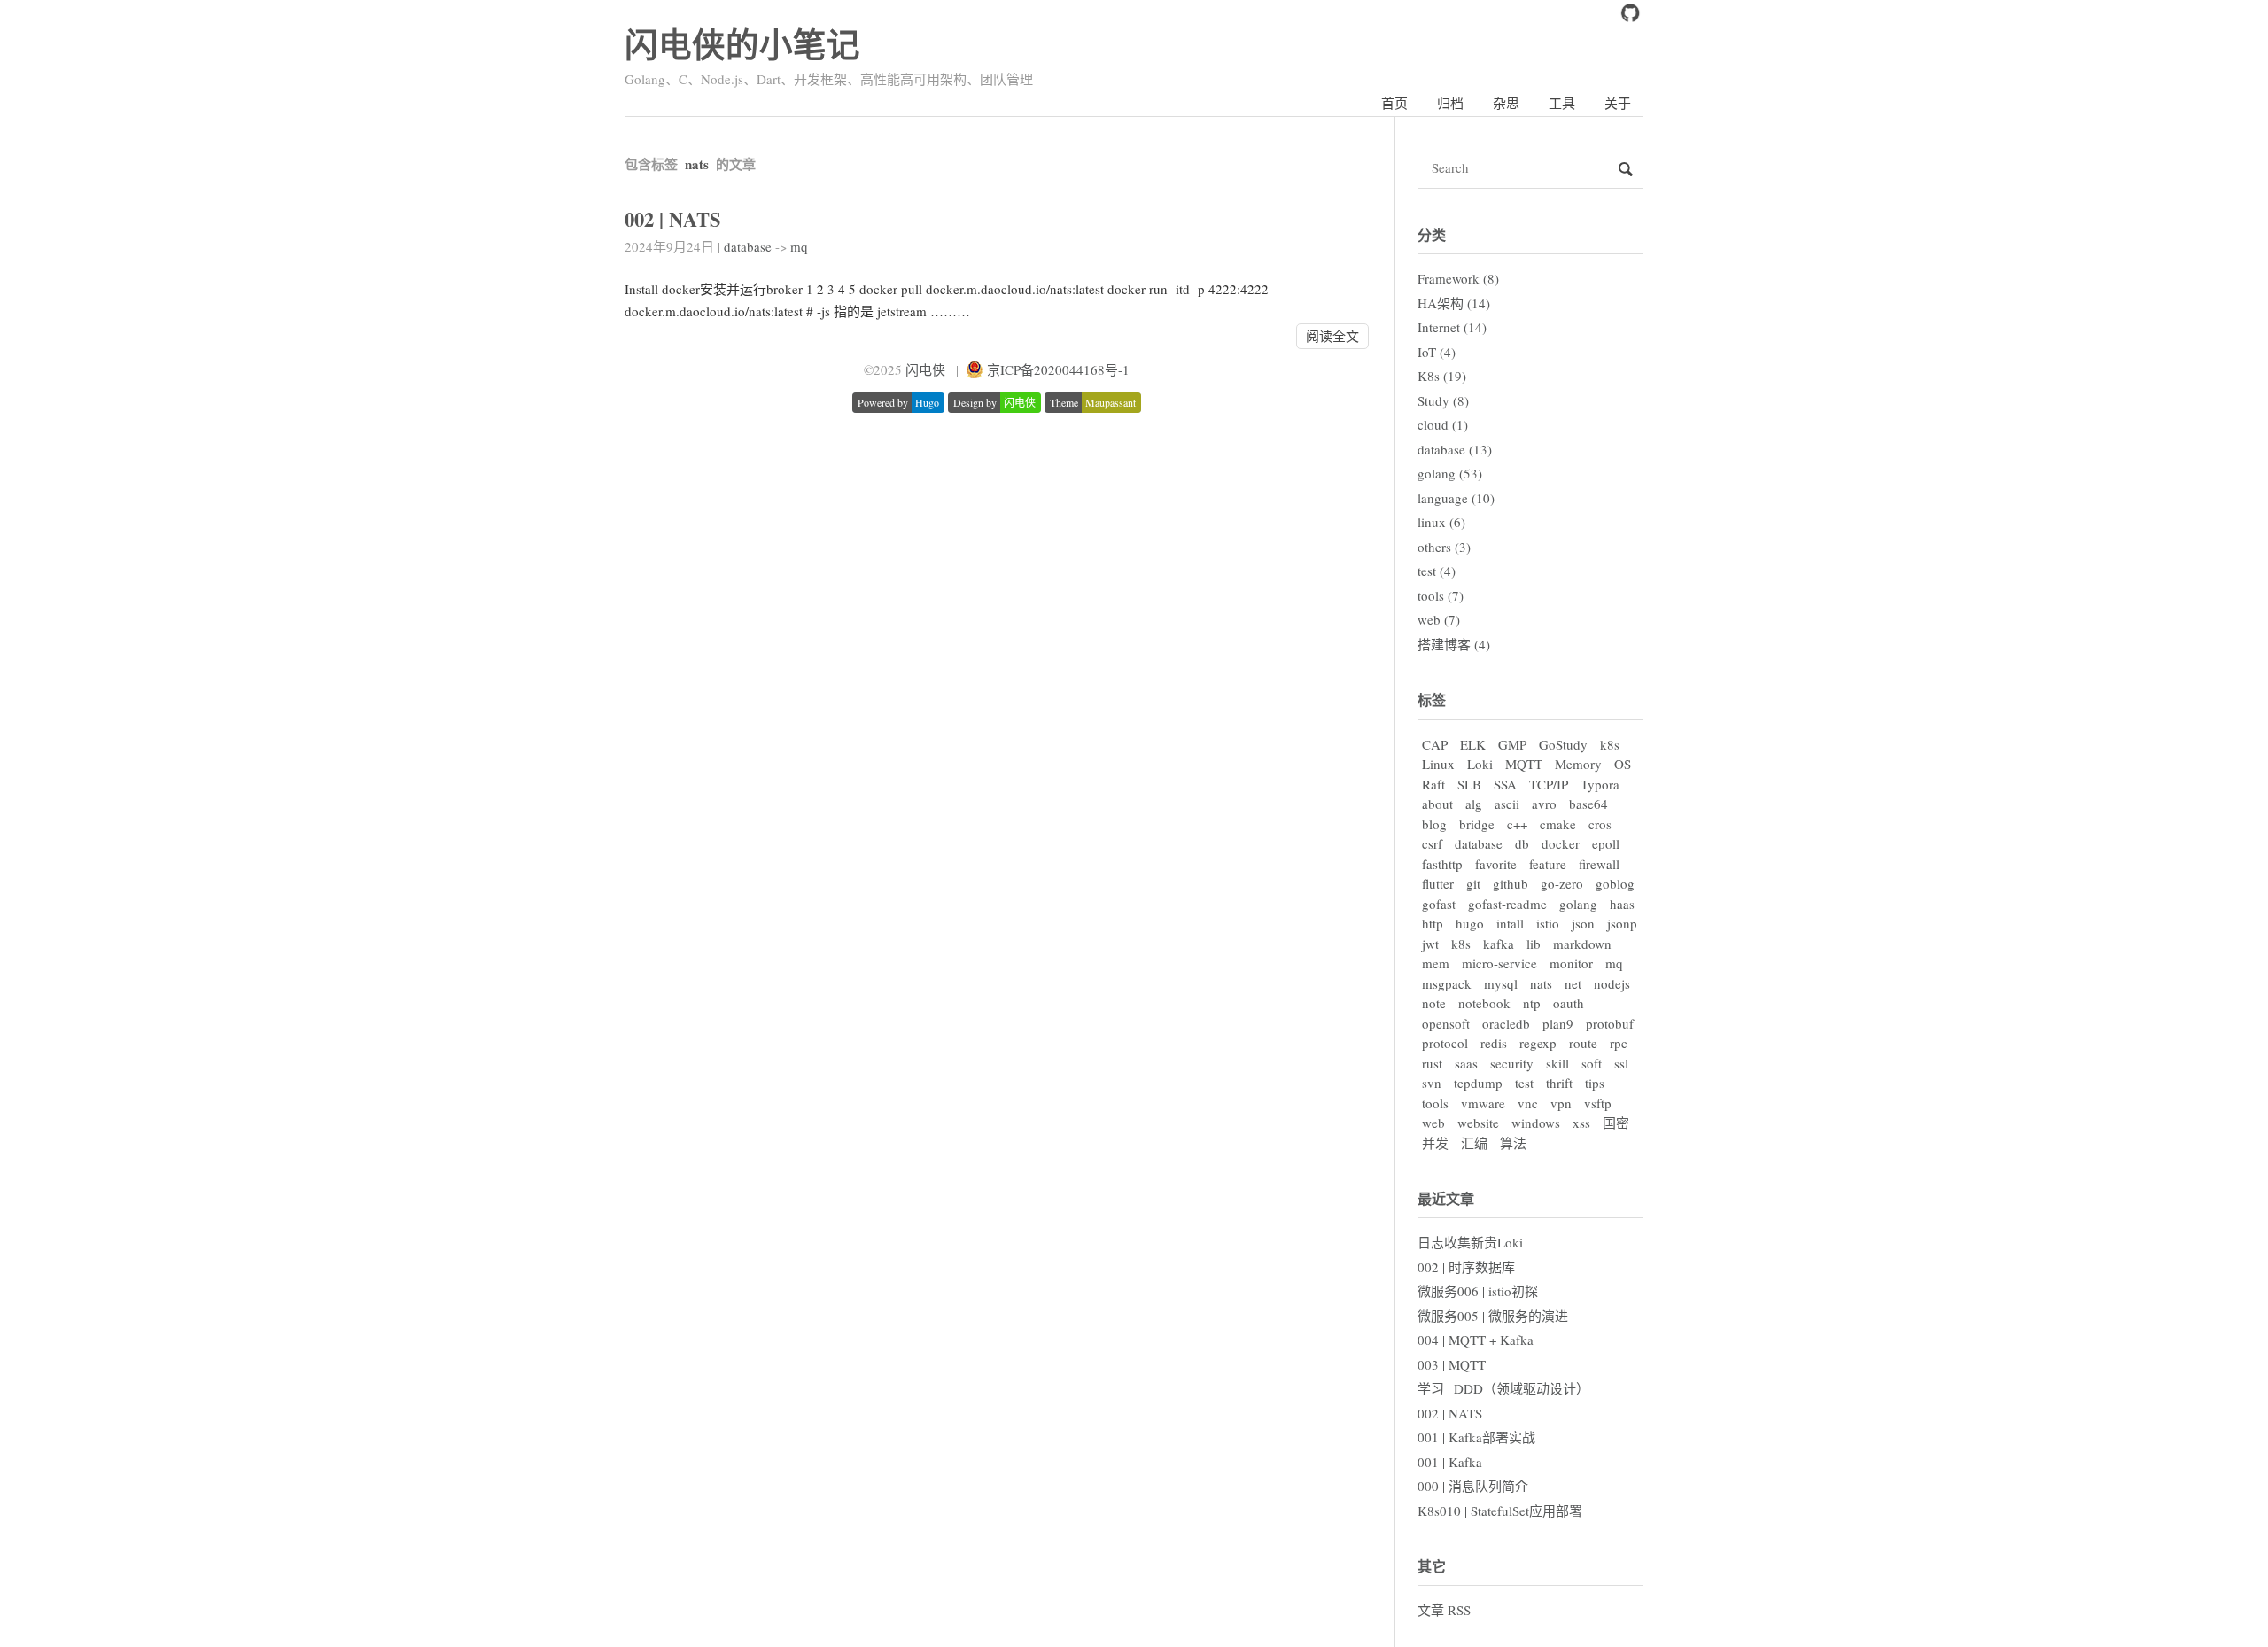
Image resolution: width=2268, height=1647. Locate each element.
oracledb (1506, 1023)
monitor (1571, 963)
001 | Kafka (1450, 1462)
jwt (1430, 944)
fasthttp (1442, 864)
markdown (1582, 944)
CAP (1435, 744)
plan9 (1558, 1023)
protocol (1445, 1043)
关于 (1618, 103)
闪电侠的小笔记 (742, 44)
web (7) (1439, 619)
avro (1544, 804)
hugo (1470, 923)
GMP (1512, 744)
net (1573, 983)
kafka (1499, 944)
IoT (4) (1437, 352)
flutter (1438, 883)
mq (799, 246)
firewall (1599, 864)
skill (1557, 1063)
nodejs (1612, 983)
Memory (1578, 764)
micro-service (1499, 963)
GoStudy (1563, 744)
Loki (1480, 764)
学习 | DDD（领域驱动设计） (1503, 1388)
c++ (1517, 824)
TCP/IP (1549, 784)
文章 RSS (1444, 1610)
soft (1592, 1063)
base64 (1588, 804)
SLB (1469, 784)
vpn (1561, 1103)
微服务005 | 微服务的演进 (1493, 1316)
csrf (1432, 843)
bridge (1477, 824)
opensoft (1446, 1023)
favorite (1496, 864)
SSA (1505, 784)
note (1434, 1003)
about (1437, 804)
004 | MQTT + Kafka (1476, 1340)
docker (1561, 843)
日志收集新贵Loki (1470, 1242)
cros (1600, 824)
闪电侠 (925, 369)
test (1524, 1083)
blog (1434, 824)
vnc (1528, 1103)
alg (1474, 804)
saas (1466, 1063)
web (1433, 1123)
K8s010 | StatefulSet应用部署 (1500, 1511)
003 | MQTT (1452, 1364)
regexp (1538, 1043)
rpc (1619, 1043)
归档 (1450, 103)
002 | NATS (673, 219)
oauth (1569, 1003)
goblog (1615, 883)
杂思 (1506, 103)
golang (1578, 904)
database (748, 246)
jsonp (1622, 923)
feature (1548, 864)
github (1511, 883)
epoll (1606, 843)
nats (1541, 983)
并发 (1435, 1143)
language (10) (1456, 498)
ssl (1621, 1063)
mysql (1501, 983)
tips (1595, 1083)
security (1512, 1063)
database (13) (1455, 449)
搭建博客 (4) (1454, 644)
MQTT (1524, 764)
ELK (1473, 744)
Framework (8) (1458, 278)
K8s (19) (1442, 376)
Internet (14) (1452, 327)
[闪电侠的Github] (1630, 17)
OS (1623, 764)
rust (1432, 1063)
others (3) (1444, 547)
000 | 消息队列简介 (1473, 1486)
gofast (1439, 904)
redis (1494, 1043)
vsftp (1598, 1103)
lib (1534, 944)
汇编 (1474, 1143)
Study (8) (1443, 400)
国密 (1616, 1123)
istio (1548, 923)
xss (1581, 1123)
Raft (1433, 784)
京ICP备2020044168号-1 (1058, 369)
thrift (1559, 1083)
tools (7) (1441, 595)
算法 (1513, 1143)
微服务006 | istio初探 (1478, 1291)
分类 (1432, 234)
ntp (1532, 1003)
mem (1436, 963)
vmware (1483, 1103)
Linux (1438, 764)
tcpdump (1478, 1083)
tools (1435, 1103)
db (1522, 843)
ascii (1507, 804)
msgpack (1447, 983)
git (1473, 883)
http (1433, 923)
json (1583, 923)
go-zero (1562, 883)
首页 (1394, 103)
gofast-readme (1507, 904)
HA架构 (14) (1454, 303)
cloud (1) (1443, 424)
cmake (1558, 824)
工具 (1562, 103)
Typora (1600, 784)
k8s (1610, 744)
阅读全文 (1332, 336)
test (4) (1437, 571)
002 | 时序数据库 (1466, 1267)
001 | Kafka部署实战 (1476, 1437)
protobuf (1610, 1023)
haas (1622, 904)
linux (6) (1441, 522)
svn (1432, 1083)
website (1478, 1123)
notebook (1484, 1003)
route (1583, 1043)
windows (1536, 1123)
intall (1510, 923)
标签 (1432, 699)
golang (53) (1450, 473)
